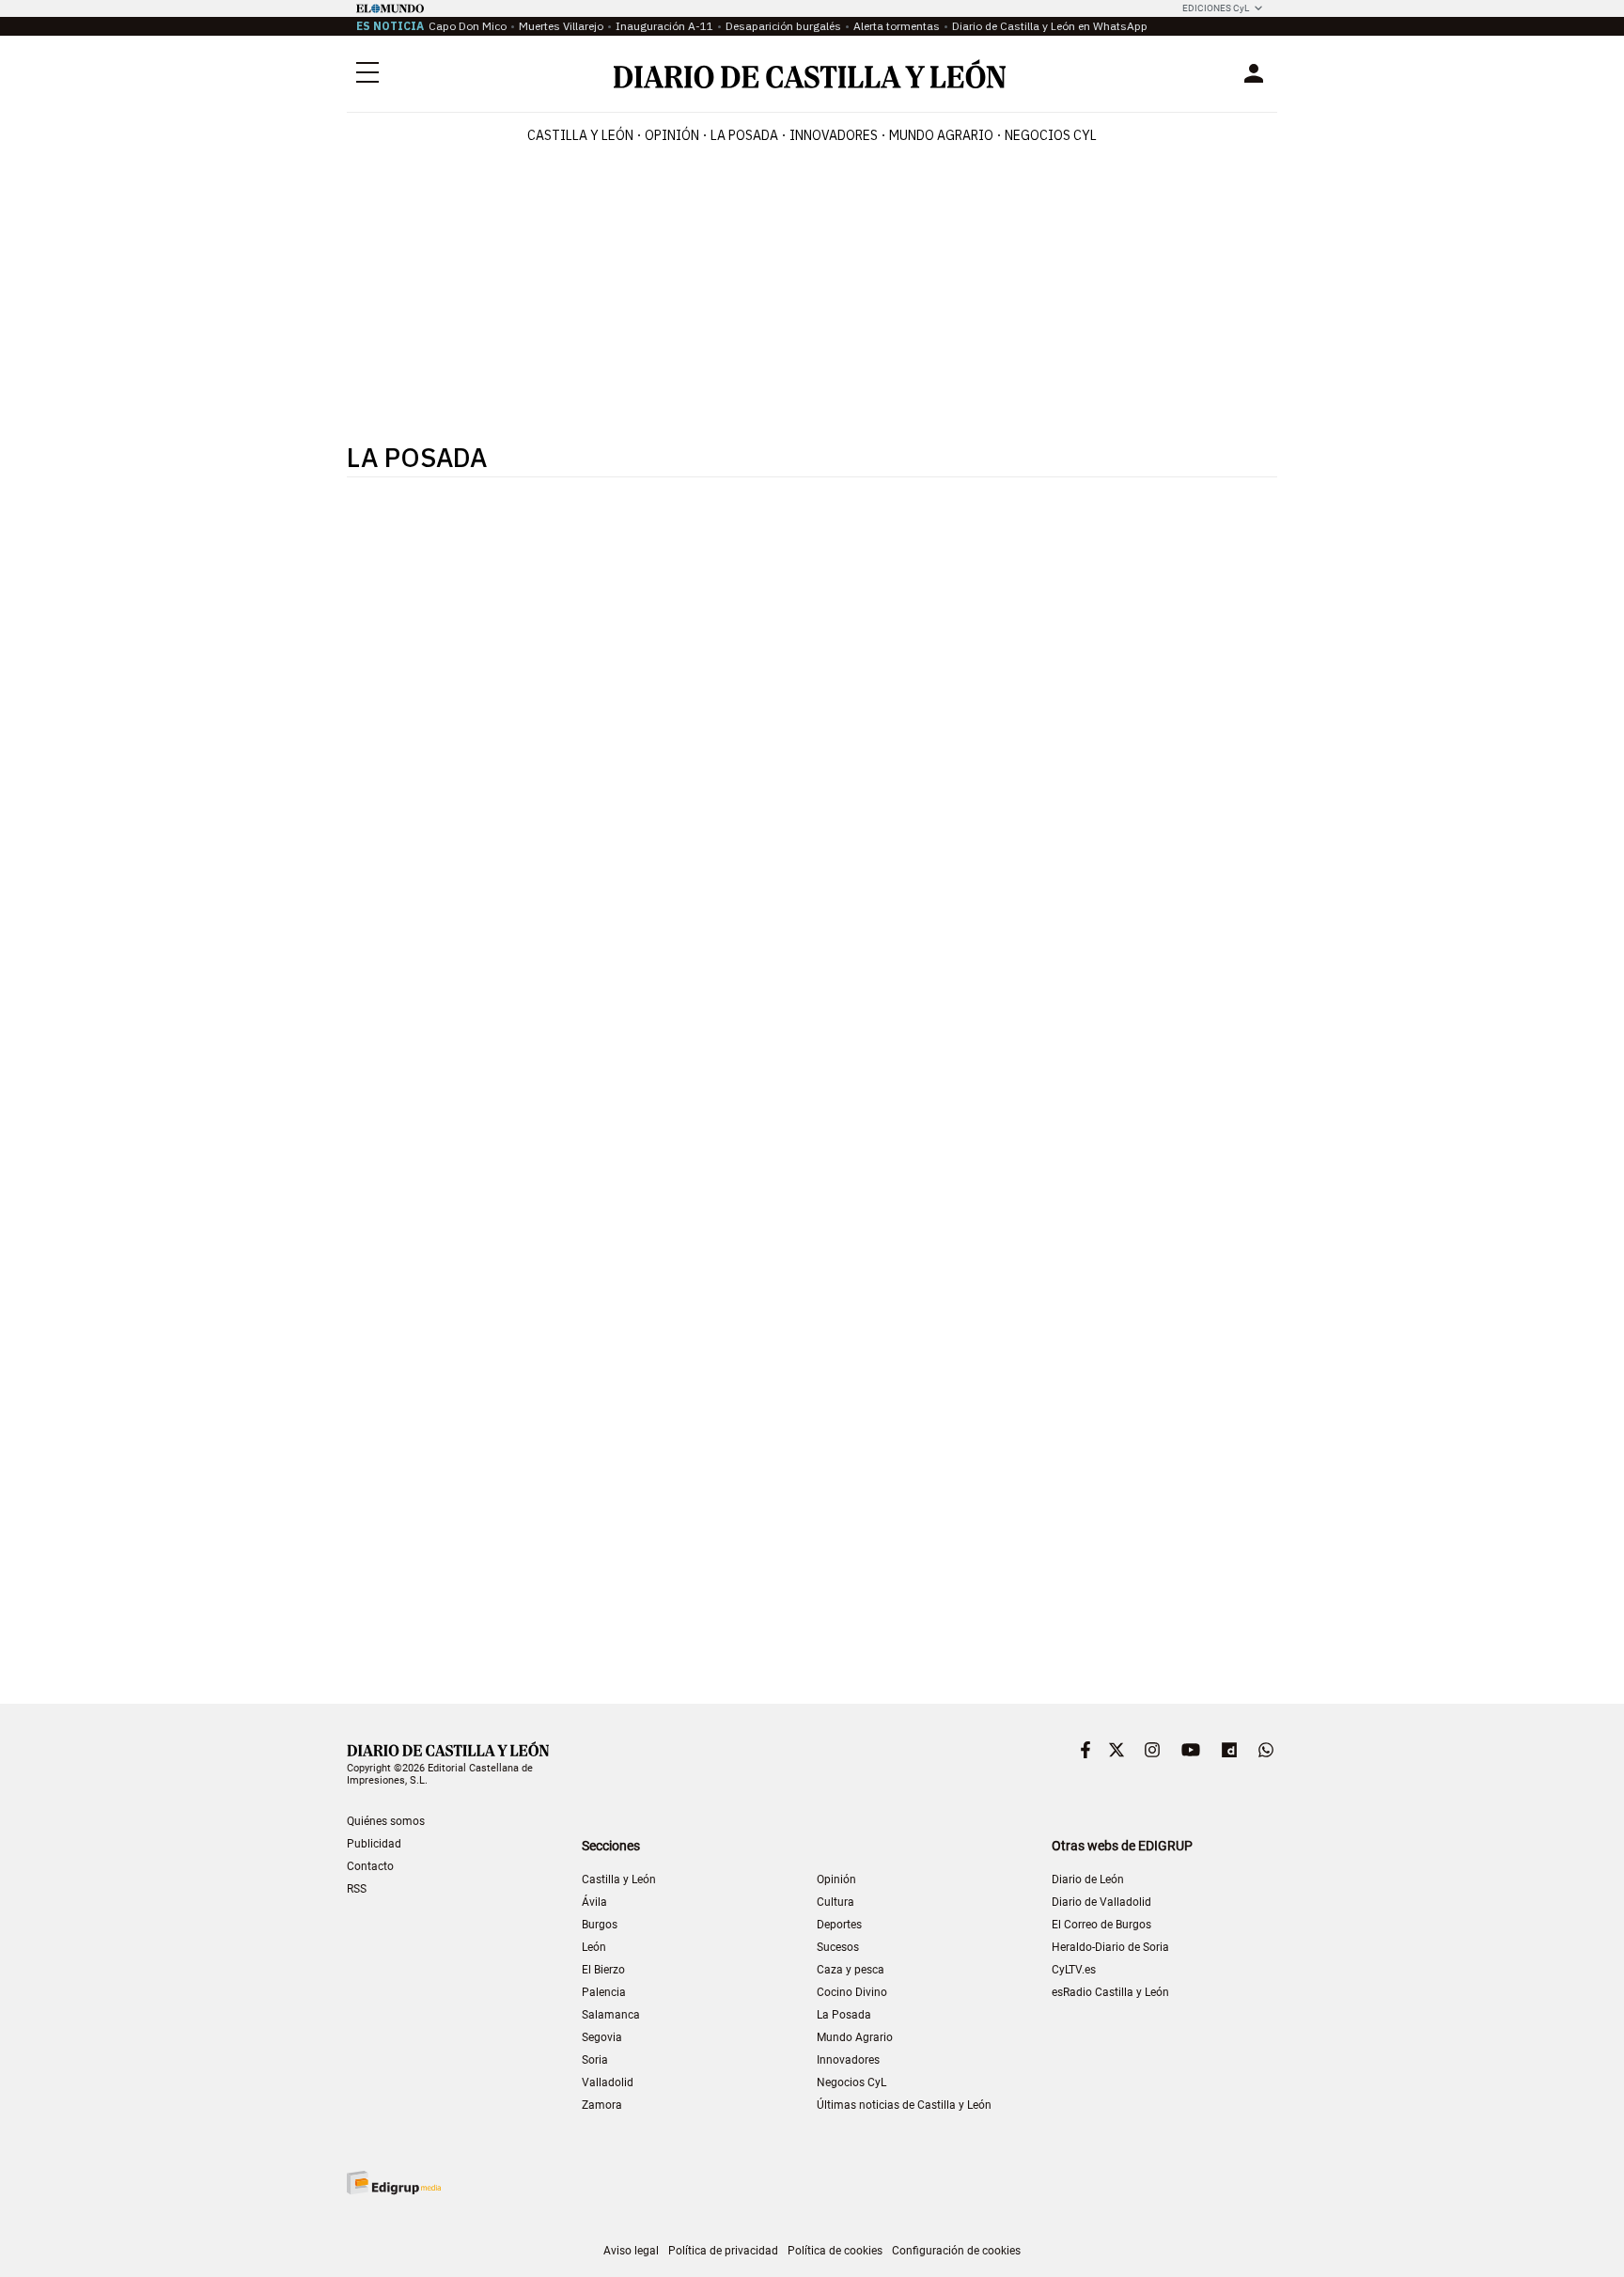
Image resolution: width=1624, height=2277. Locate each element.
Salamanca (611, 2015)
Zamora (602, 2105)
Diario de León (1088, 1879)
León (594, 1947)
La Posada (744, 135)
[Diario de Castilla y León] (809, 74)
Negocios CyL (1051, 135)
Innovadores (834, 135)
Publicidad (374, 1844)
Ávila (594, 1902)
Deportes (839, 1925)
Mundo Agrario (941, 135)
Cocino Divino (852, 1992)
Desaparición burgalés (783, 26)
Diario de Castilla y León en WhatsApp (1050, 26)
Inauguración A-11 (664, 26)
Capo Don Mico (468, 26)
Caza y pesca (851, 1970)
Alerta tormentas (897, 26)
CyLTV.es (1074, 1970)
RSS (357, 1889)
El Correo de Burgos (1101, 1925)
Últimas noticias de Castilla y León (904, 2105)
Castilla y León (580, 135)
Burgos (600, 1925)
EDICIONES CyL (1216, 8)
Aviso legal (631, 2251)
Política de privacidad (723, 2251)
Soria (595, 2060)
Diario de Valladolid (1101, 1902)
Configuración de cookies (956, 2251)
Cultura (835, 1902)
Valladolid (608, 2082)
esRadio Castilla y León (1110, 1992)
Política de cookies (835, 2251)
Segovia (602, 2037)
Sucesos (838, 1947)
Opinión (672, 135)
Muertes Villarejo (561, 26)
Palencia (604, 1992)
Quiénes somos (386, 1821)
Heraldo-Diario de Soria (1110, 1947)
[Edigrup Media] (394, 2183)
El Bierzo (603, 1970)
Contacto (370, 1866)
